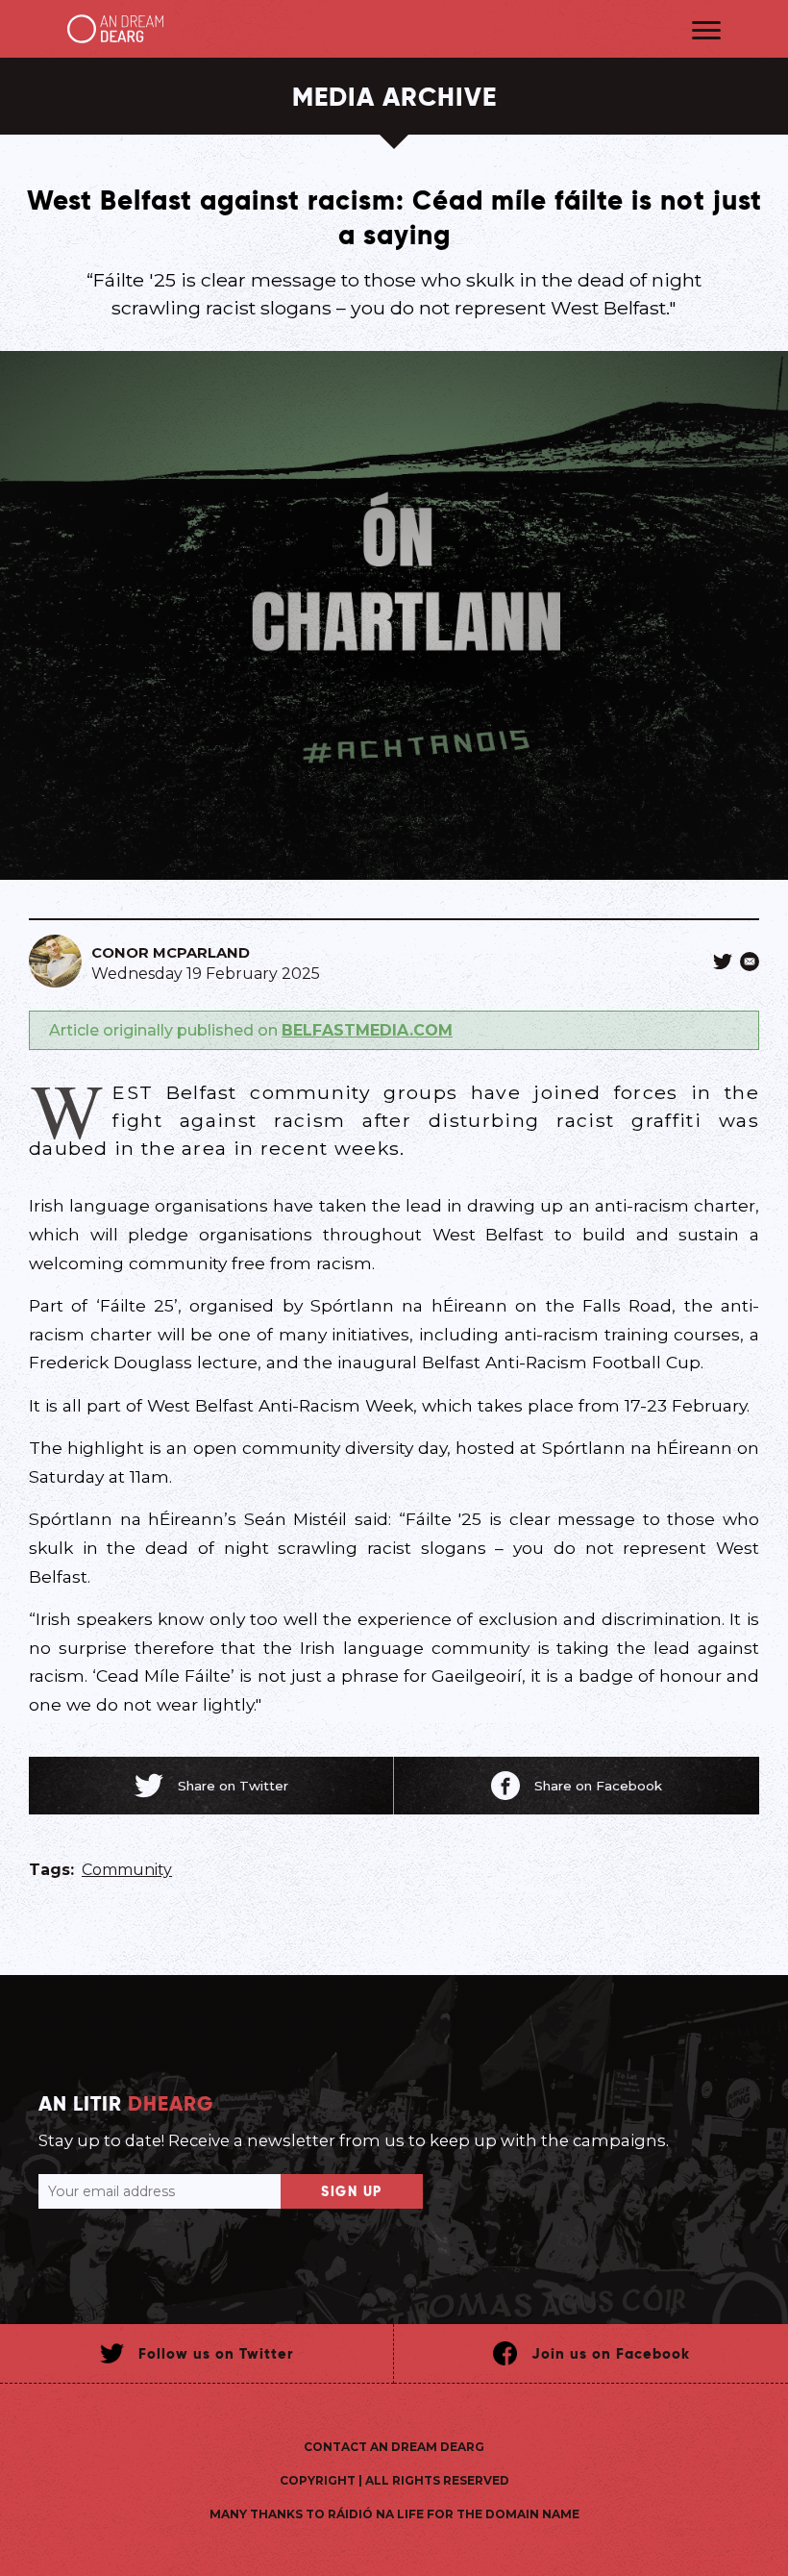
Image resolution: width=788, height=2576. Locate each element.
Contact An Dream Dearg (394, 2447)
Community (127, 1870)
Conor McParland (171, 953)
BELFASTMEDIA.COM (367, 1030)
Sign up (352, 2191)
